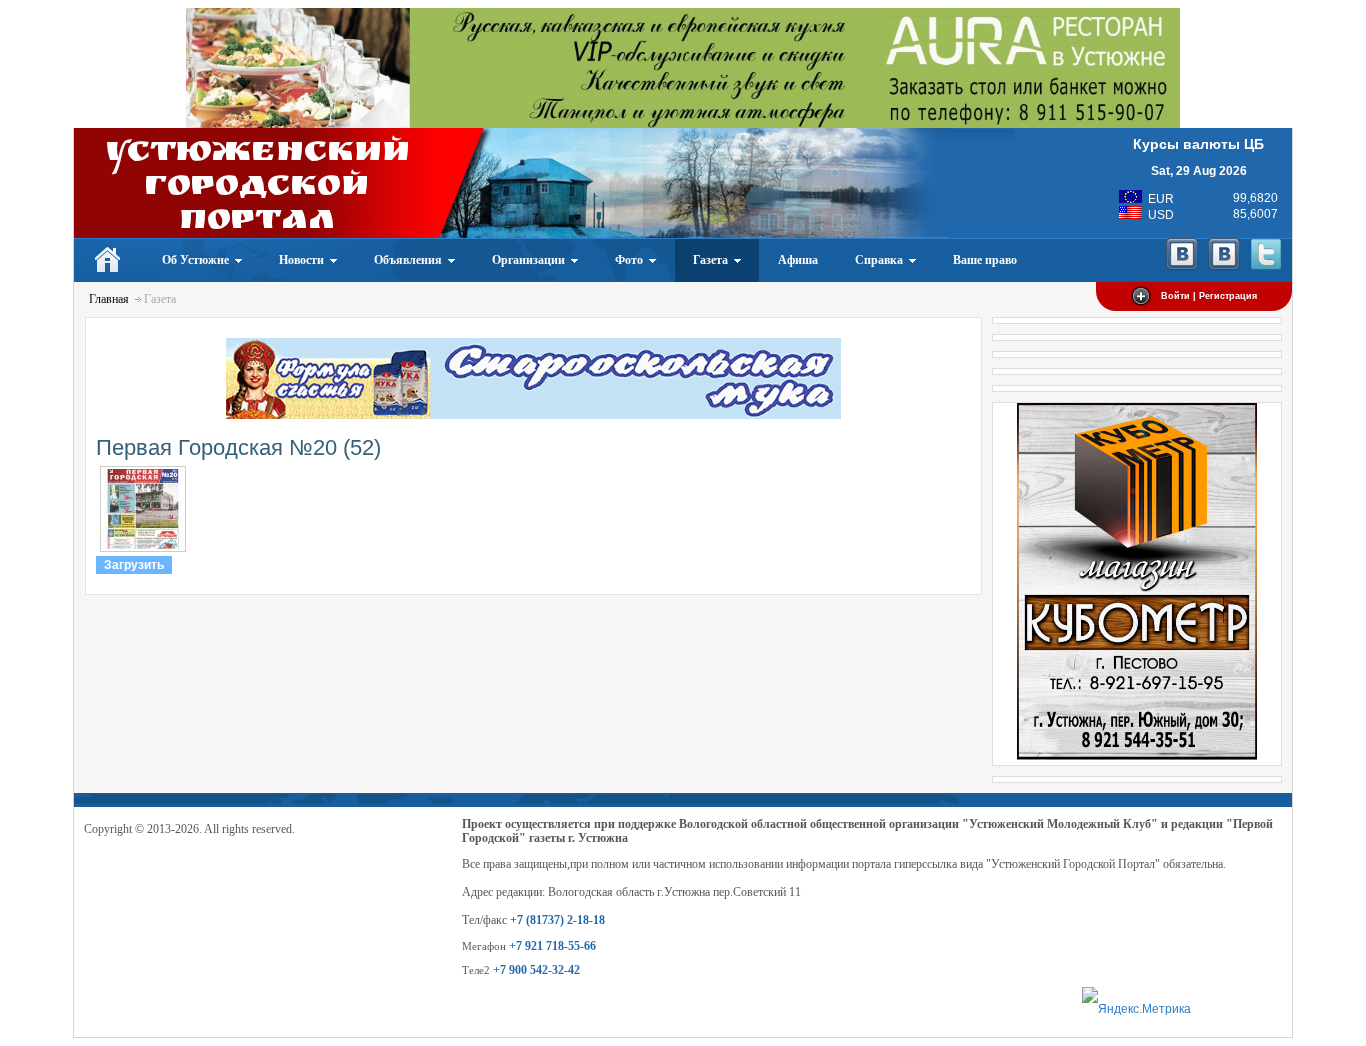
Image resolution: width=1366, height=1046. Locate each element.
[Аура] (683, 124)
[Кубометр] (1137, 756)
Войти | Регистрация (1209, 296)
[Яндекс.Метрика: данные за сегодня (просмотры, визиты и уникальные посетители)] (1136, 1009)
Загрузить (134, 565)
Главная (109, 299)
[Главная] (108, 260)
